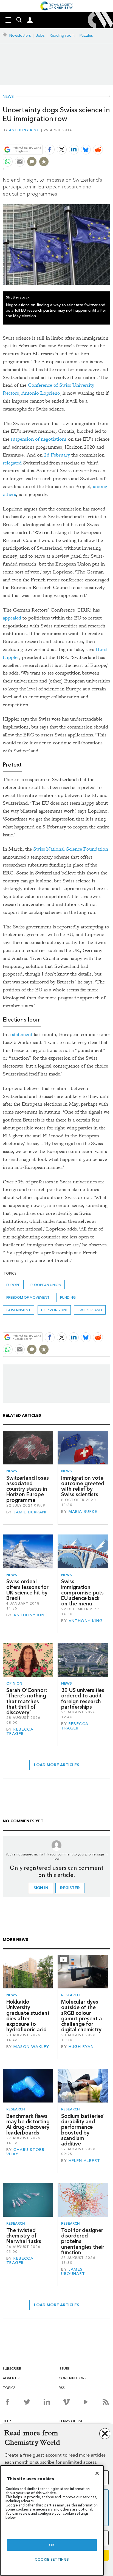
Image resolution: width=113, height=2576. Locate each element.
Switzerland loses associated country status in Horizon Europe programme (28, 1489)
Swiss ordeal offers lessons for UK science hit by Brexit (27, 1590)
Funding (68, 1297)
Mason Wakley (31, 2047)
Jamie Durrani (30, 1512)
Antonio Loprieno (41, 393)
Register (70, 1888)
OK (52, 2545)
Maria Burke (83, 1512)
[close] (110, 137)
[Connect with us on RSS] (106, 2402)
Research (70, 1995)
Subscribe (12, 2369)
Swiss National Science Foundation (71, 849)
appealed (12, 618)
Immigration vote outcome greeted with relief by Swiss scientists (83, 1486)
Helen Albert (84, 2161)
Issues (64, 2369)
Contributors (73, 2378)
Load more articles (57, 1765)
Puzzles (86, 35)
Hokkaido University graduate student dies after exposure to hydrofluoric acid (28, 2016)
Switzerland (90, 1310)
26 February (57, 455)
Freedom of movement (28, 1297)
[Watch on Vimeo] (66, 2402)
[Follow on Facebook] (7, 2402)
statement (22, 1035)
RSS (62, 2388)
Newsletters (20, 35)
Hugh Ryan (81, 2047)
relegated (12, 463)
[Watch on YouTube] (86, 2402)
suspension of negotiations (39, 439)
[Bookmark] (44, 162)
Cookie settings (52, 2559)
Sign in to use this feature (84, 137)
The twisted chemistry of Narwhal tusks (24, 2236)
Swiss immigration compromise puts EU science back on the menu (82, 1593)
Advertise (12, 2378)
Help (7, 2421)
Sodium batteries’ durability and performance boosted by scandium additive (83, 2130)
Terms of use (71, 2421)
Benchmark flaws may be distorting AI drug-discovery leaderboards (28, 2124)
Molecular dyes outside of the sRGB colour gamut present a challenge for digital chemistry (82, 2016)
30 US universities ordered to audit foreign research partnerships (83, 1699)
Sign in (41, 1888)
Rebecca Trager (20, 1732)
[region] (52, 2521)
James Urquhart (73, 2272)
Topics (9, 2388)
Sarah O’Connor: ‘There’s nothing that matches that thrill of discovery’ (27, 1701)
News (8, 97)
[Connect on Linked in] (47, 2402)
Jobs (40, 35)
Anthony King (24, 130)
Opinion (14, 1683)
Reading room (62, 35)
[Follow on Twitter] (27, 2402)
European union (46, 1285)
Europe (13, 1285)
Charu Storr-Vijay (26, 2152)
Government (19, 1310)
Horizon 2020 (54, 1310)
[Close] (97, 2473)
